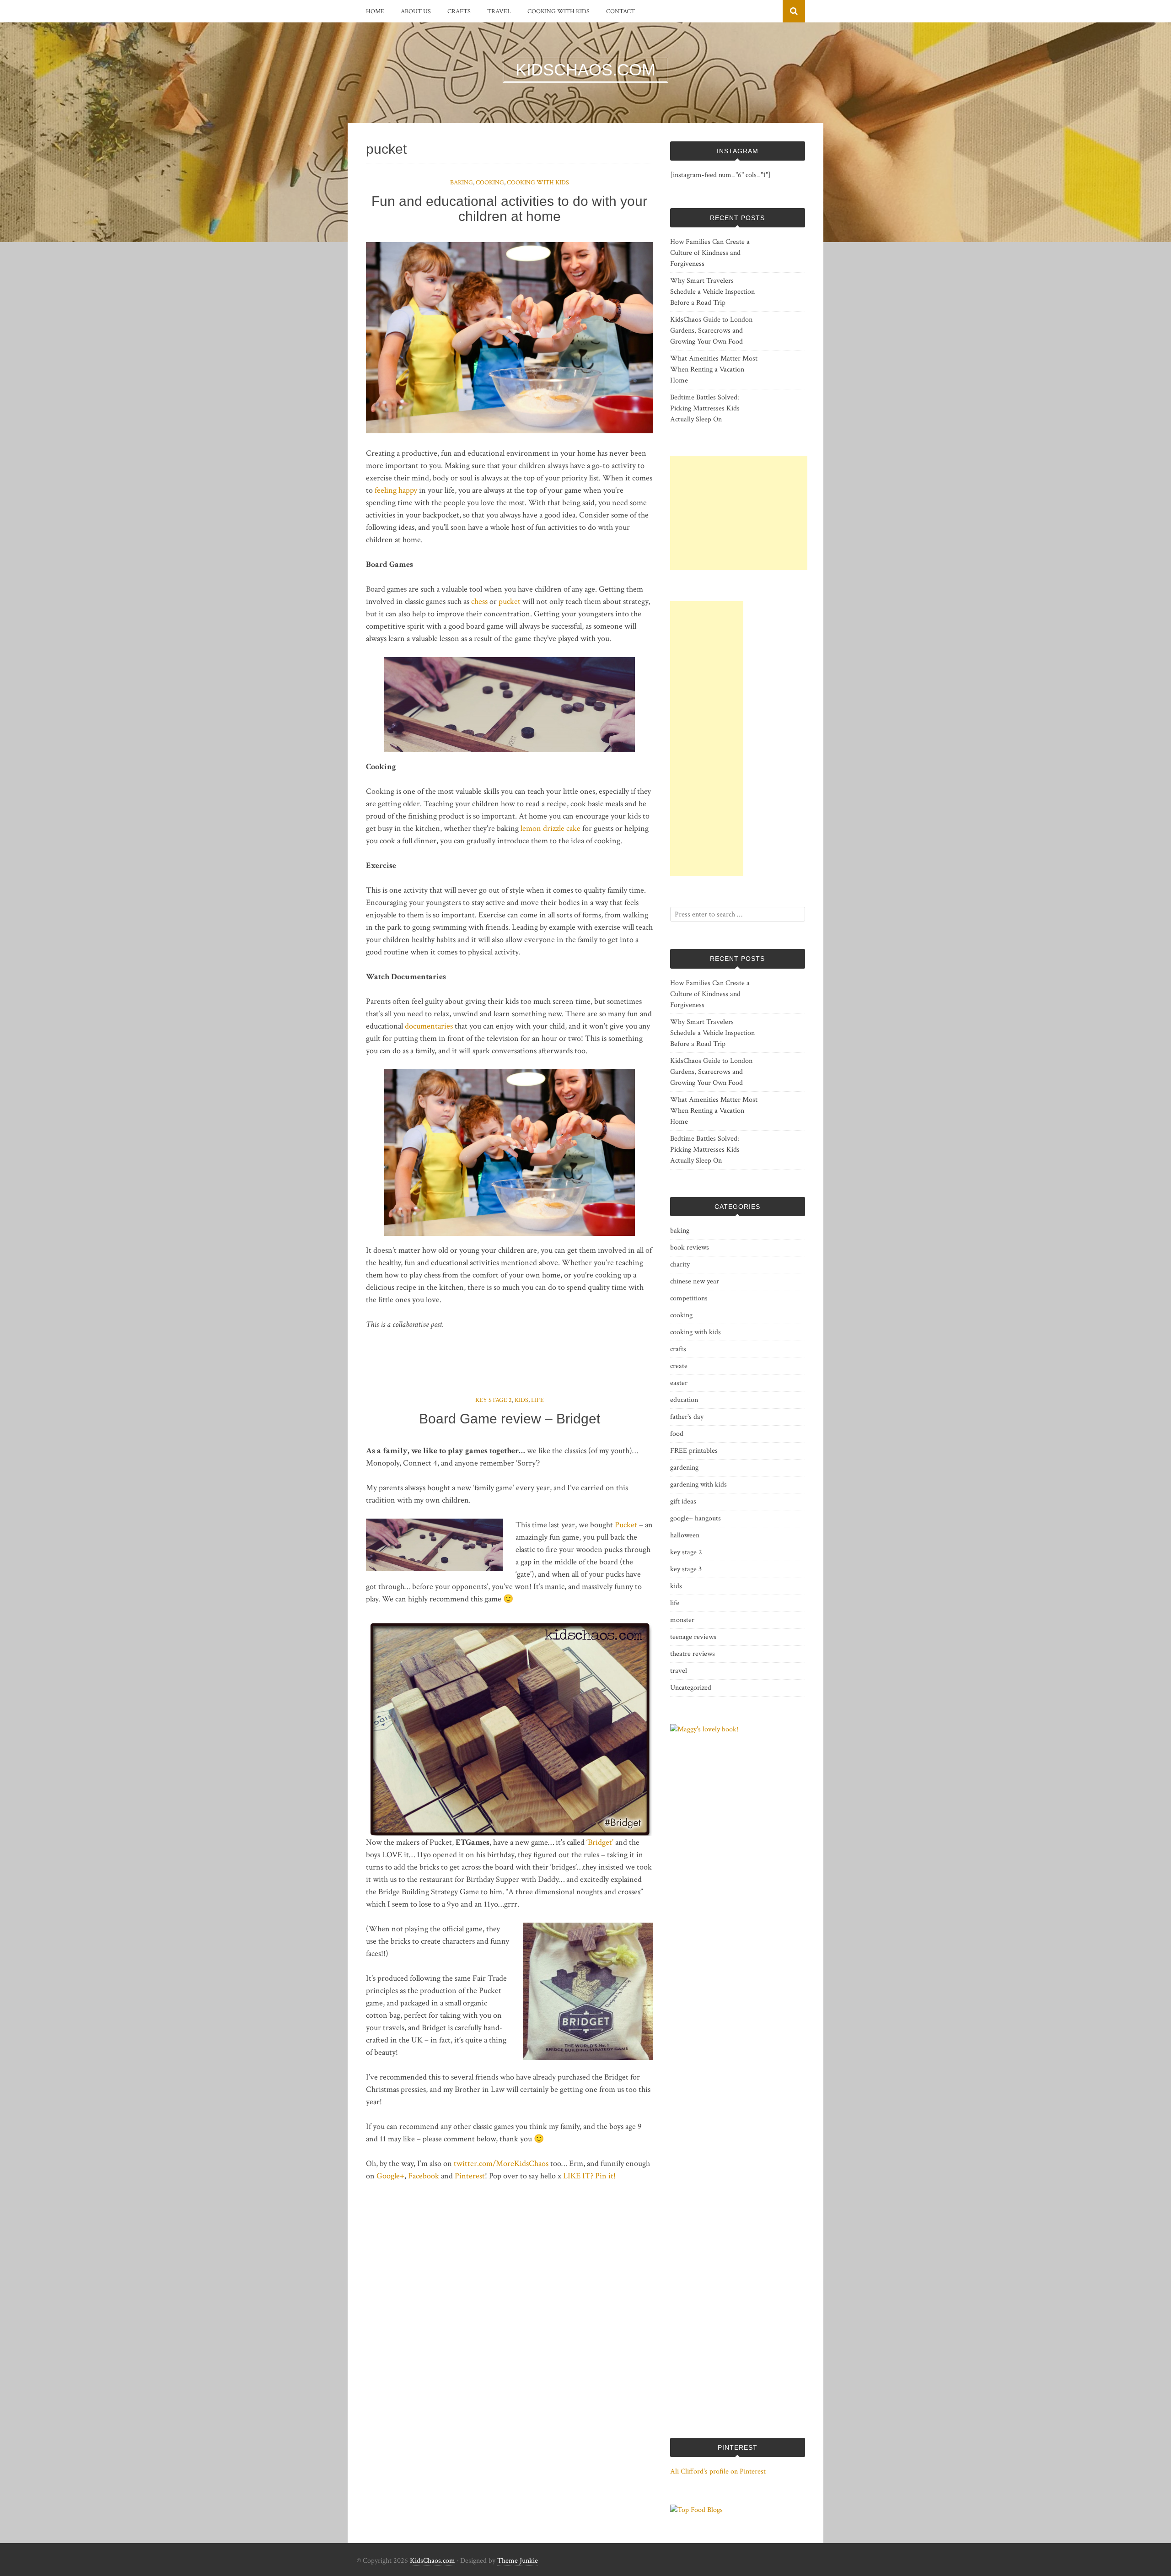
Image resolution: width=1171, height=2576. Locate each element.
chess (479, 601)
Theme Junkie (518, 2561)
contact (620, 11)
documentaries (429, 1026)
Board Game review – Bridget (510, 1419)
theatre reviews (693, 1654)
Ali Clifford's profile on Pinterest (718, 2471)
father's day (687, 1417)
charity (680, 1264)
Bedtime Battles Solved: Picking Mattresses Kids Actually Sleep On (705, 408)
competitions (689, 1298)
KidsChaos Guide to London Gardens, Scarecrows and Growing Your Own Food (711, 331)
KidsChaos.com (432, 2561)
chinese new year (695, 1281)
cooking (490, 183)
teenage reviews (693, 1637)
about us (416, 11)
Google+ (390, 2176)
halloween (685, 1535)
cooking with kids (559, 11)
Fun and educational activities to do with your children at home (509, 209)
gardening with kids (698, 1485)
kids (521, 1400)
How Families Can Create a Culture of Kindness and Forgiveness (710, 253)
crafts (459, 11)
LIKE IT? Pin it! (589, 2176)
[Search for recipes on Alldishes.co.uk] (696, 2510)
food (677, 1434)
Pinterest (470, 2176)
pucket (510, 601)
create (679, 1366)
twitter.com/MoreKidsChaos (501, 2164)
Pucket (626, 1525)
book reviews (690, 1248)
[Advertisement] (739, 513)
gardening (684, 1468)
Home (375, 11)
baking (462, 183)
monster (682, 1620)
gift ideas (683, 1501)
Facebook (424, 2176)
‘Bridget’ (600, 1842)
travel (499, 11)
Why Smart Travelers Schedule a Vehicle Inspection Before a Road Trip (712, 292)
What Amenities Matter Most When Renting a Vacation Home (714, 369)
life (537, 1400)
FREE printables (694, 1451)
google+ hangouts (696, 1518)
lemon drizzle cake (551, 828)
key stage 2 (494, 1400)
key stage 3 (686, 1569)
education (684, 1400)
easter (679, 1383)
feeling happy (396, 490)
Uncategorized (691, 1688)
